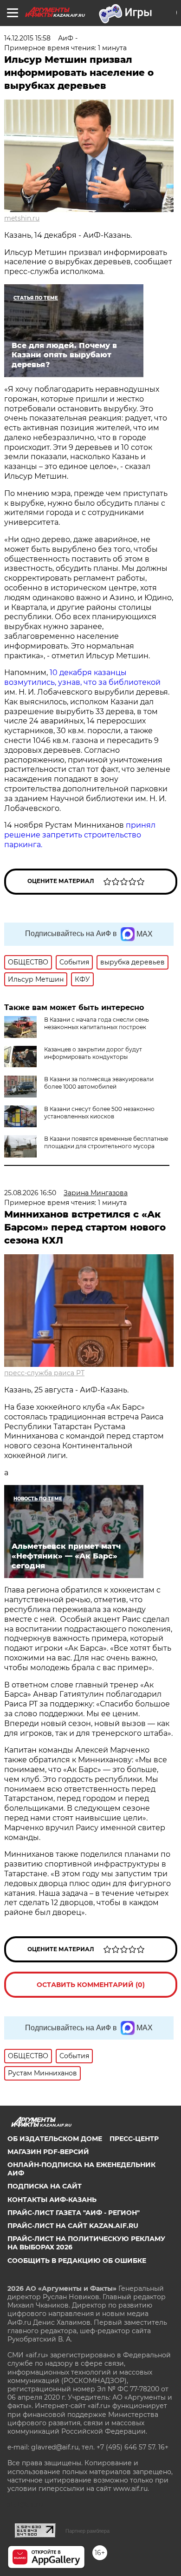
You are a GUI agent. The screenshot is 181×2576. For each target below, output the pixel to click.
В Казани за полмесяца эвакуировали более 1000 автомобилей (99, 1083)
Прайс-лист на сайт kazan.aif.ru (73, 2226)
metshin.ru (22, 218)
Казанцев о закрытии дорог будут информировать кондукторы (93, 1053)
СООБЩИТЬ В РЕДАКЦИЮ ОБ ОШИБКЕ (77, 2261)
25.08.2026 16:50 (30, 1193)
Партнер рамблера (87, 2531)
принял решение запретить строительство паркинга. (80, 835)
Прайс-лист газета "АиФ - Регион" (74, 2213)
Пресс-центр (134, 2139)
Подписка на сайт (45, 2186)
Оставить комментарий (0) (91, 1985)
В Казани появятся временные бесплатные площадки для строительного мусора (106, 1142)
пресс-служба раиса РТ (44, 1373)
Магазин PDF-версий (48, 2152)
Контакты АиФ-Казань (52, 2200)
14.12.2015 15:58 (27, 38)
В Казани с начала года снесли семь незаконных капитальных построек (97, 1023)
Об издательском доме (55, 2139)
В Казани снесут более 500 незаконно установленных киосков (99, 1113)
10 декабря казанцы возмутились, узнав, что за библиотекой (82, 677)
